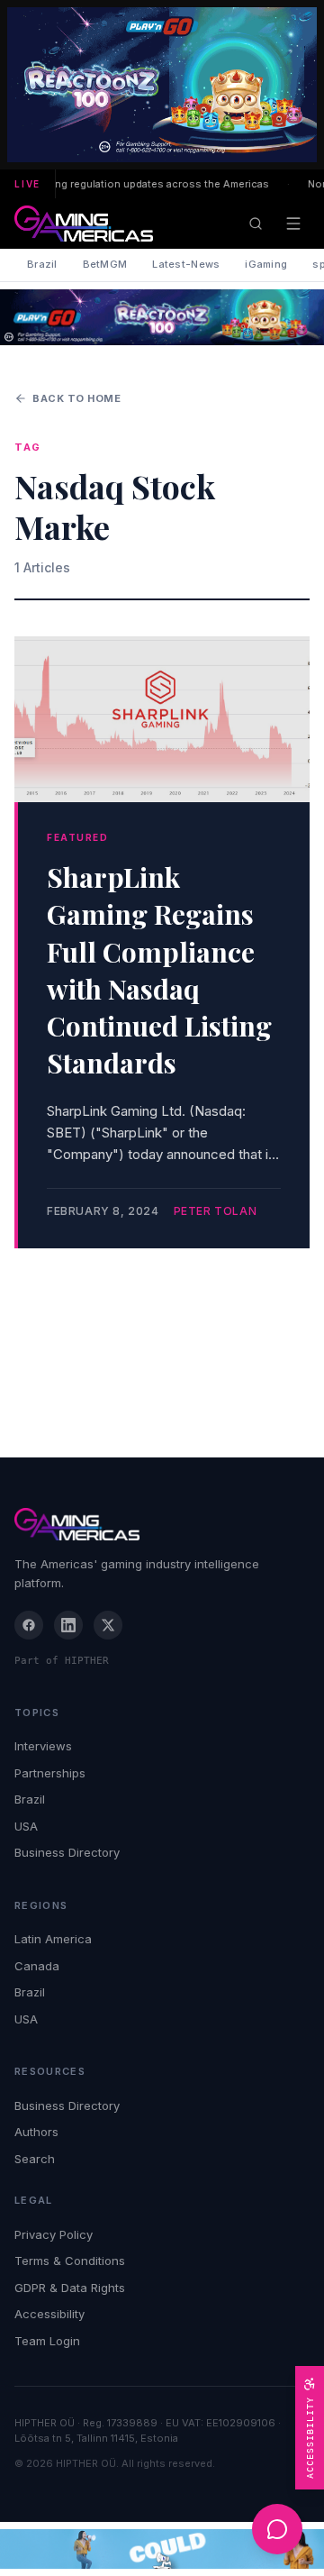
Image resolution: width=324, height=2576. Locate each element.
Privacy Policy (54, 2234)
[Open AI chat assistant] (277, 2529)
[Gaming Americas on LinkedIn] (68, 1625)
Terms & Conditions (70, 2261)
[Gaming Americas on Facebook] (29, 1625)
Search (35, 2159)
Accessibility (49, 2314)
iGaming (266, 264)
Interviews (43, 1746)
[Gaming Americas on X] (108, 1625)
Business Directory (67, 1852)
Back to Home (77, 398)
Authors (36, 2132)
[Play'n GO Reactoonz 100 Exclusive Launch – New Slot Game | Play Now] (162, 317)
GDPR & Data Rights (70, 2288)
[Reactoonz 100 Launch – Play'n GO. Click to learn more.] (162, 85)
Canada (37, 1966)
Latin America (53, 1939)
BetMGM (105, 264)
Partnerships (50, 1773)
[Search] (256, 224)
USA (26, 1826)
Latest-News (186, 264)
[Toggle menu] (293, 224)
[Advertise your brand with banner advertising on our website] (162, 2549)
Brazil (42, 264)
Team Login (47, 2341)
